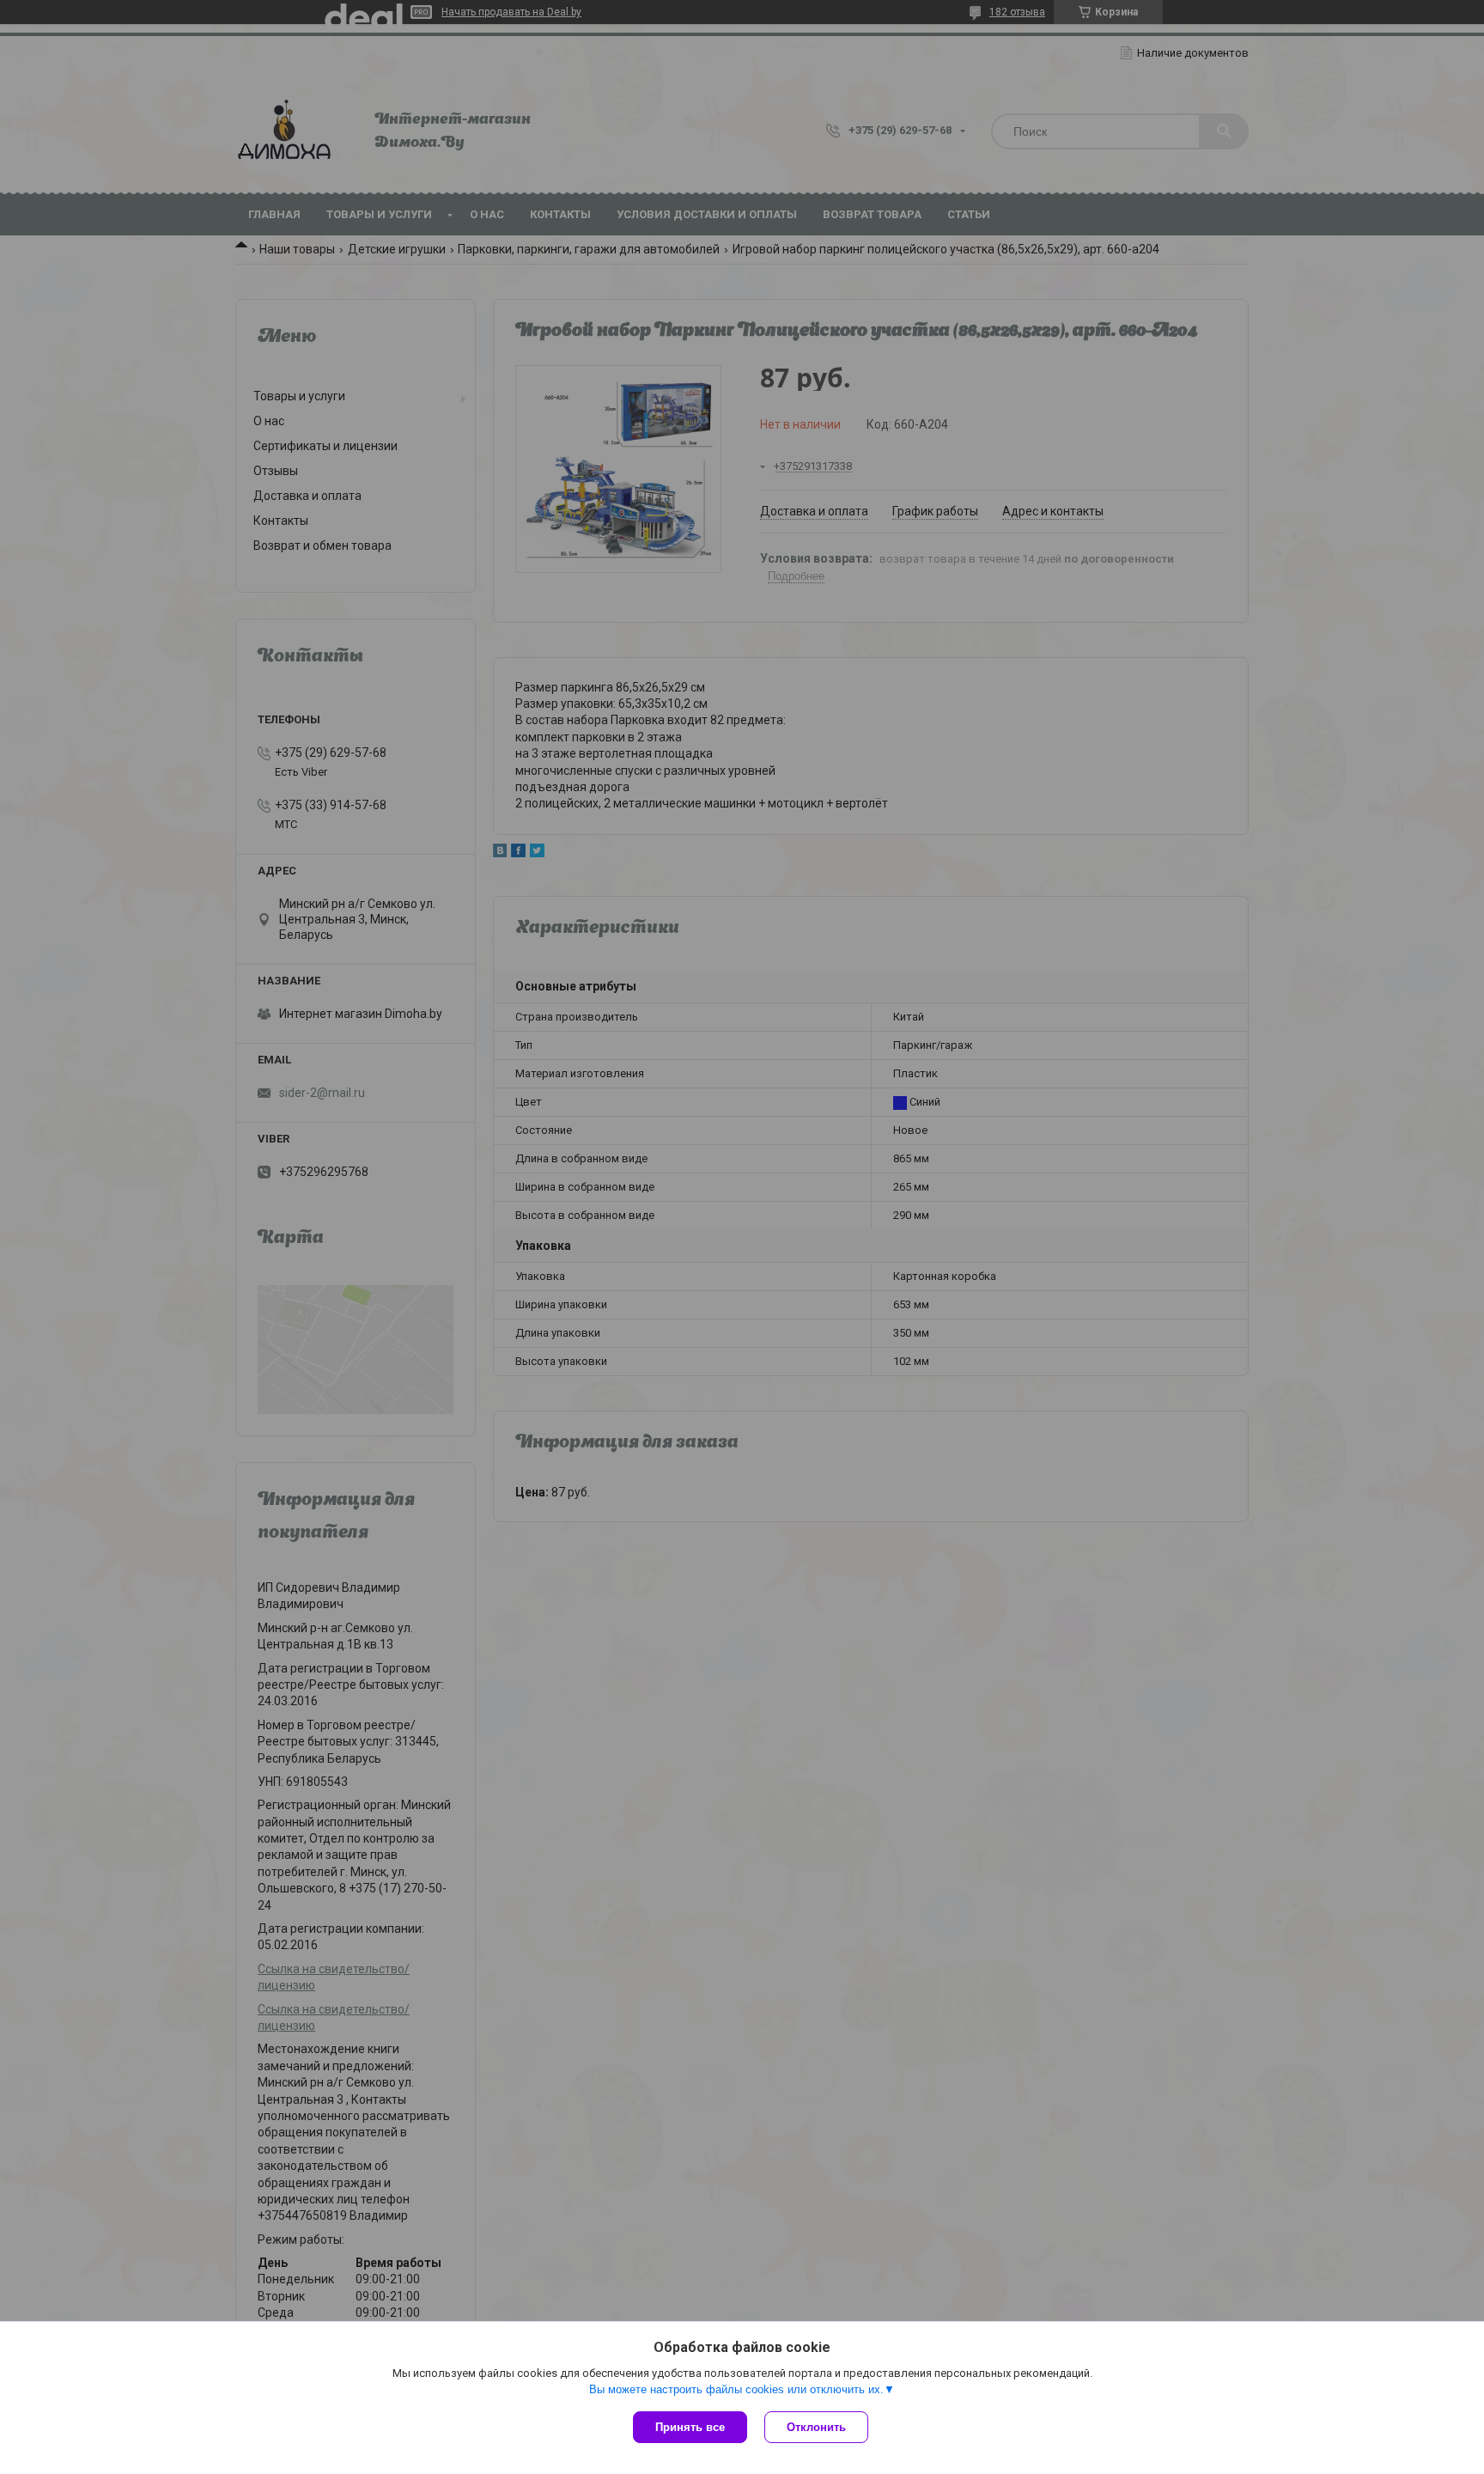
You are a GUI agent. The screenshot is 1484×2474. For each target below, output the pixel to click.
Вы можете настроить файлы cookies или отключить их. (736, 2389)
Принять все (690, 2427)
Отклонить (816, 2427)
